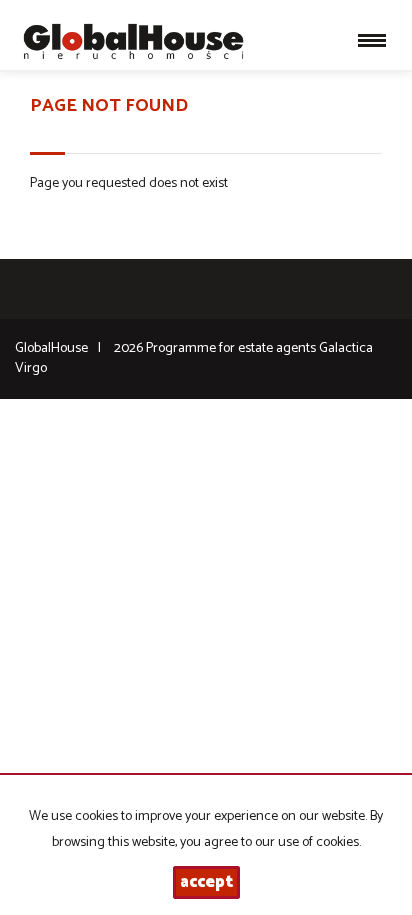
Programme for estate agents (232, 348)
